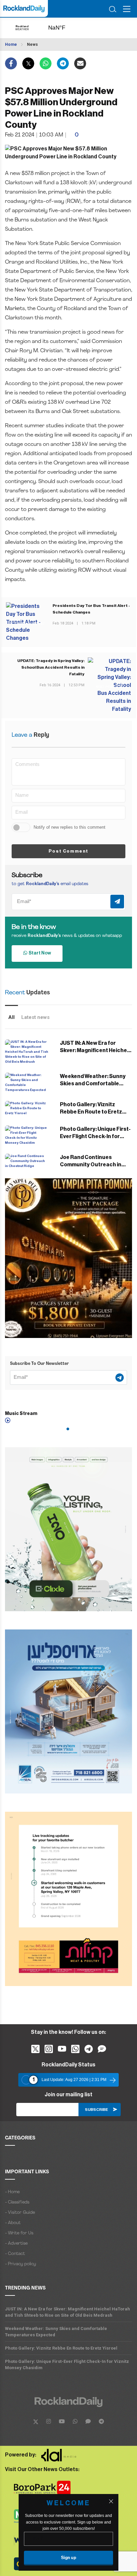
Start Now (39, 953)
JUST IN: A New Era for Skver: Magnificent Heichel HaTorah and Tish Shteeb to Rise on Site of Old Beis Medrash (68, 2312)
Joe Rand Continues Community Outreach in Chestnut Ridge (91, 1165)
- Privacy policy (20, 2264)
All (11, 1017)
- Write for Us (19, 2233)
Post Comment (68, 851)
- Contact (15, 2254)
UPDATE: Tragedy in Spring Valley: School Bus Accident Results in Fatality (51, 667)
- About (13, 2223)
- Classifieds (17, 2202)
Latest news (35, 1017)
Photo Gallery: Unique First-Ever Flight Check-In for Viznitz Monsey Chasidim (95, 1136)
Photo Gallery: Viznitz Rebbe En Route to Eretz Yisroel (91, 1112)
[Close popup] (111, 2501)
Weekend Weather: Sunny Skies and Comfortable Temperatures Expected (93, 1084)
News (32, 44)
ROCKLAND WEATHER (64, 28)
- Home (12, 2192)
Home (11, 44)
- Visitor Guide (20, 2213)
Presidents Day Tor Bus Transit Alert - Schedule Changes (91, 609)
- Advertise (16, 2244)
